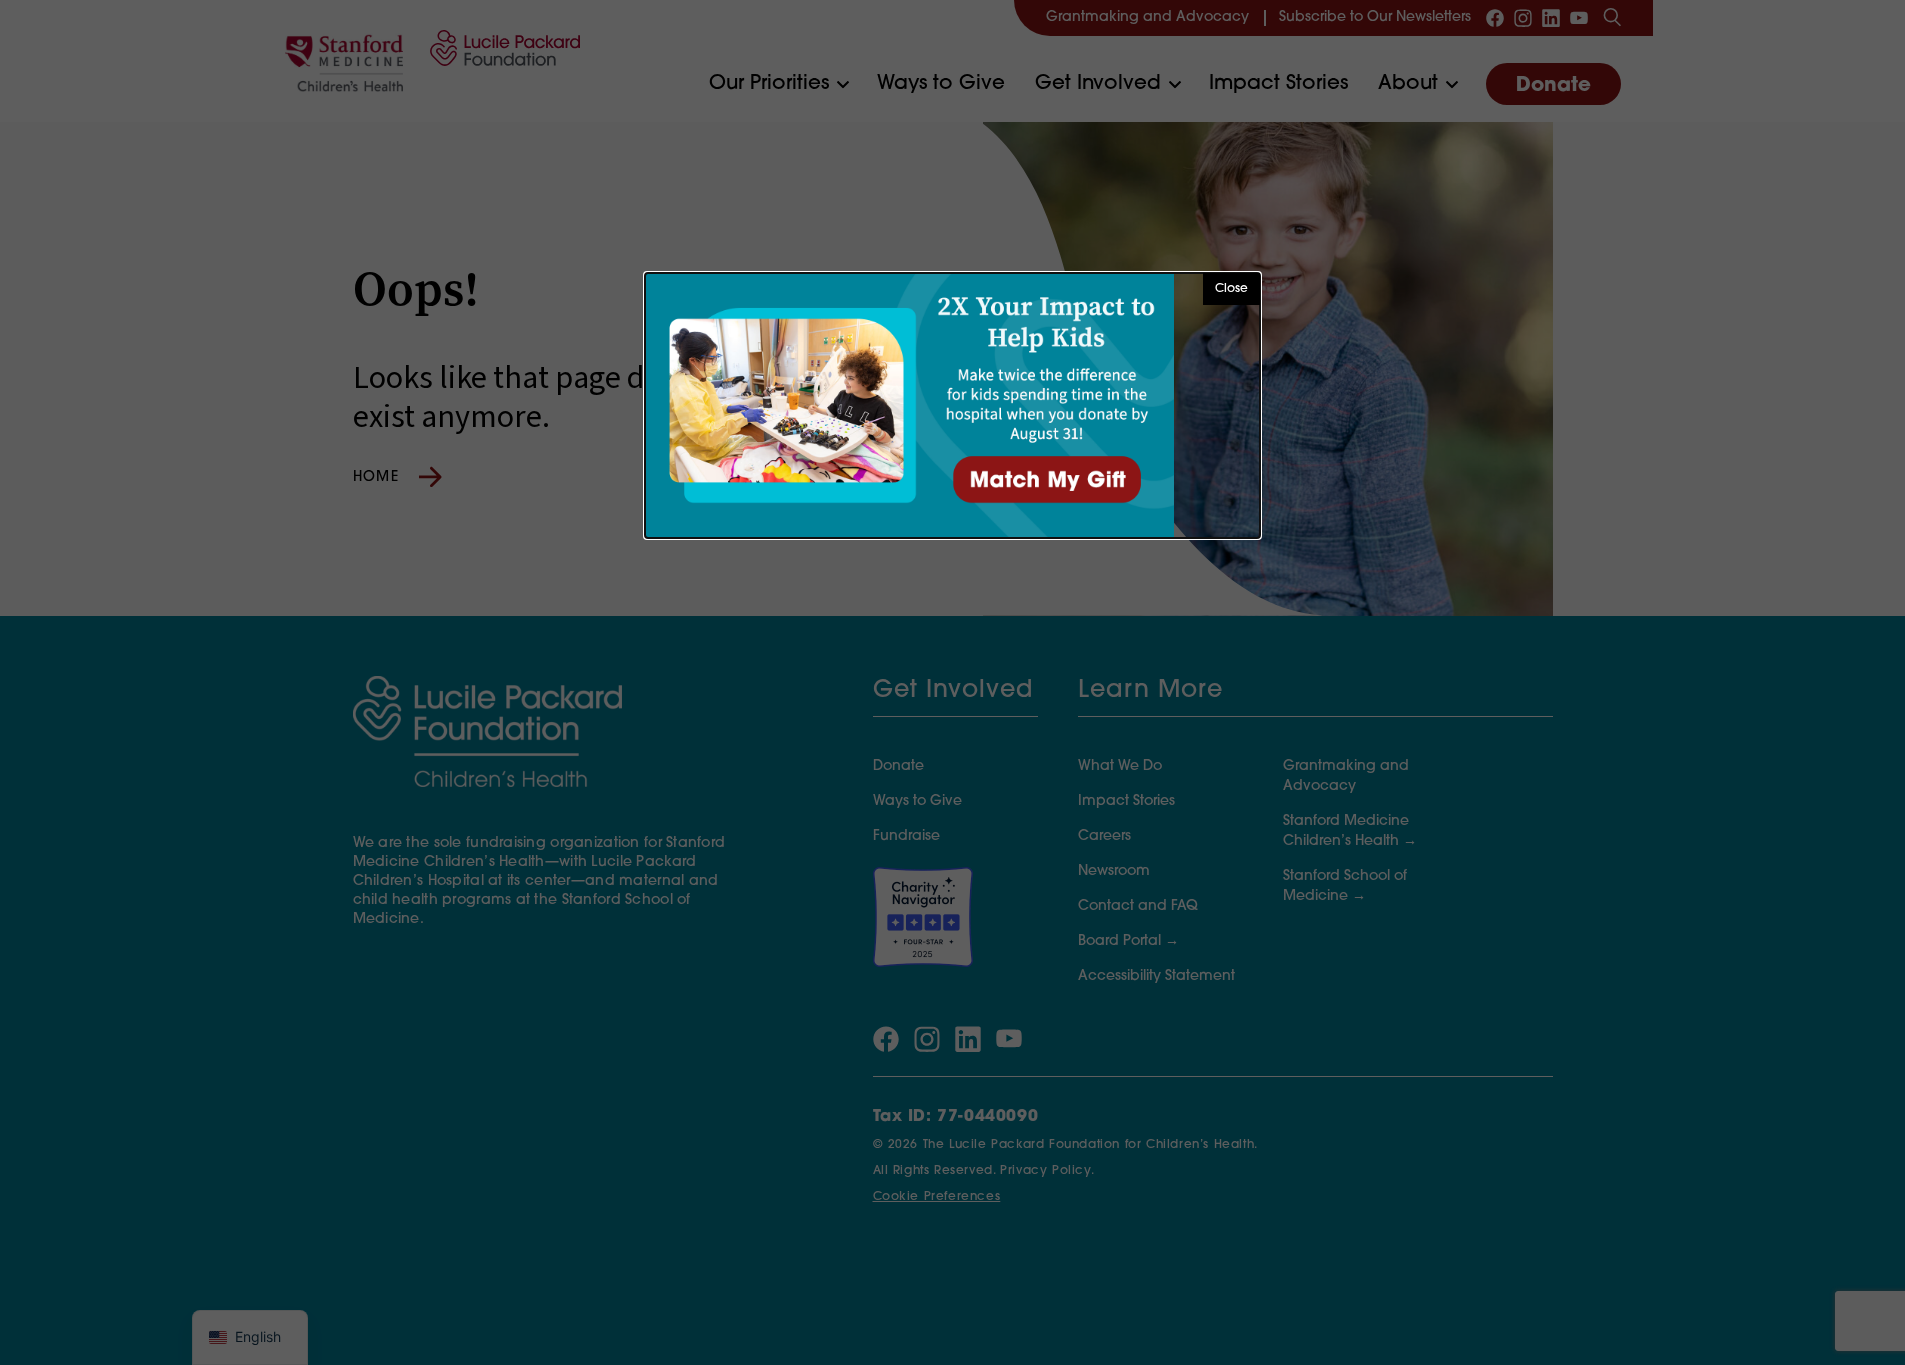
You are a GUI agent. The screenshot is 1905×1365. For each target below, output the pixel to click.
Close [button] (1231, 289)
